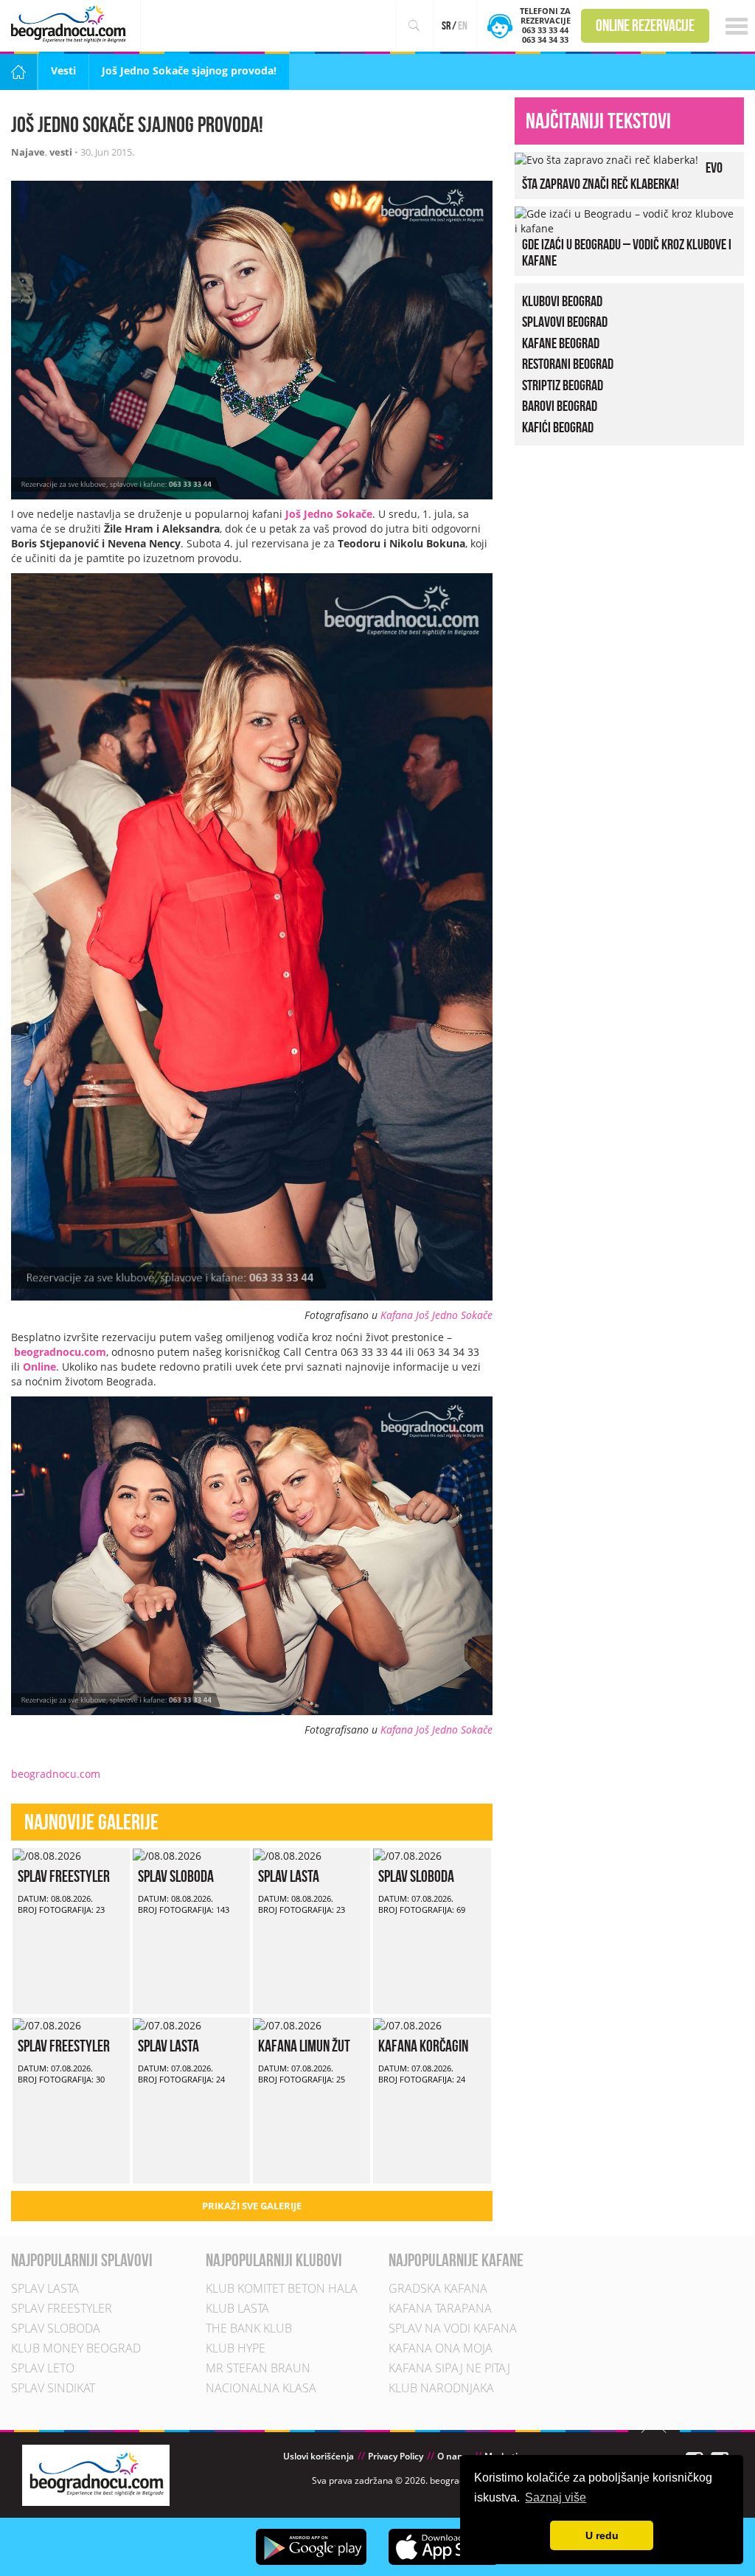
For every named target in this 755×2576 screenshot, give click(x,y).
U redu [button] (602, 2535)
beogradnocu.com (60, 1352)
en (463, 25)
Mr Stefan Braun (258, 2368)
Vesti (63, 70)
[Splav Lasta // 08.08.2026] (287, 1855)
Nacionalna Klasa (261, 2388)
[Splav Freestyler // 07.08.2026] (47, 2025)
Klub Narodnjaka (441, 2388)
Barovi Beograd (560, 406)
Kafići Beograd (558, 427)
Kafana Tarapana (440, 2308)
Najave (28, 152)
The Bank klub (249, 2328)
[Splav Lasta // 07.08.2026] (167, 2025)
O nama (454, 2456)
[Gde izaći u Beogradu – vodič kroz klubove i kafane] (626, 219)
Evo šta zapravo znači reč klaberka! (622, 176)
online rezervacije (645, 25)
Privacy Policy (396, 2456)
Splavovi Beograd (565, 322)
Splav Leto (43, 2368)
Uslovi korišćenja (319, 2456)
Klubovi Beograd (562, 301)
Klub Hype (236, 2348)
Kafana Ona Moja (441, 2348)
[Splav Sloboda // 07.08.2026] (407, 1855)
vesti (61, 152)
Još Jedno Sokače (329, 514)
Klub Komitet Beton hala (282, 2288)
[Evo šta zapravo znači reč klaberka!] (606, 159)
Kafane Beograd (561, 343)
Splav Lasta (289, 1876)
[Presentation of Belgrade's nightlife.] (70, 24)
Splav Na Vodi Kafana (453, 2328)
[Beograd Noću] (96, 2474)
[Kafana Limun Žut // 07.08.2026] (287, 2025)
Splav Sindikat (53, 2388)
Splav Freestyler (64, 1876)
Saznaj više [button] (556, 2497)
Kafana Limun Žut (304, 2046)
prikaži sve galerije (252, 2206)
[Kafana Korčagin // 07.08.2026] (407, 2025)
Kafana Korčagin (423, 2046)
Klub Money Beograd (76, 2348)
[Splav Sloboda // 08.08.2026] (167, 1855)
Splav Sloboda (176, 1876)
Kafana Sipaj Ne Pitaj (449, 2368)
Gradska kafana (438, 2288)
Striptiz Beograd (563, 385)
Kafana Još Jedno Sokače (436, 1315)
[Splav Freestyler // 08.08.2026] (47, 1855)
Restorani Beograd (568, 364)
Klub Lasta (237, 2308)
